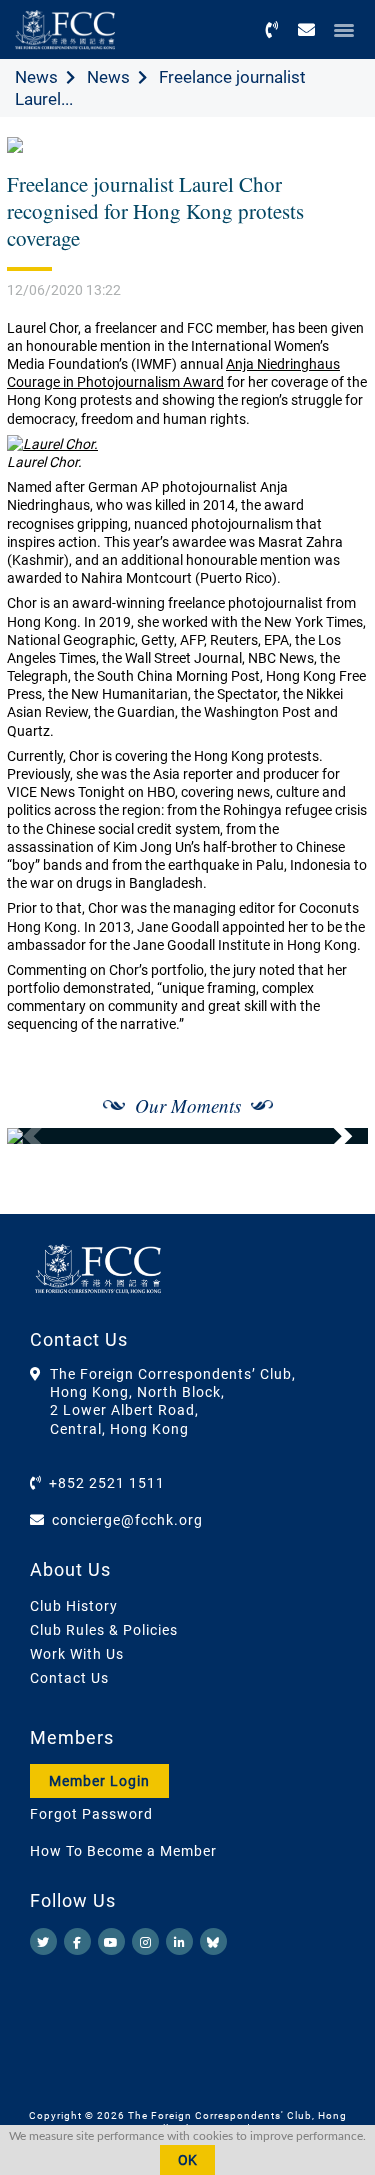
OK (187, 2160)
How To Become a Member (123, 1851)
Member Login (99, 1781)
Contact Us (69, 1678)
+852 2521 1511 (107, 1483)
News (36, 77)
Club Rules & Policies (104, 1630)
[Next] (331, 1136)
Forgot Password (91, 1814)
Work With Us (77, 1654)
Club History (74, 1606)
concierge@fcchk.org (127, 1520)
